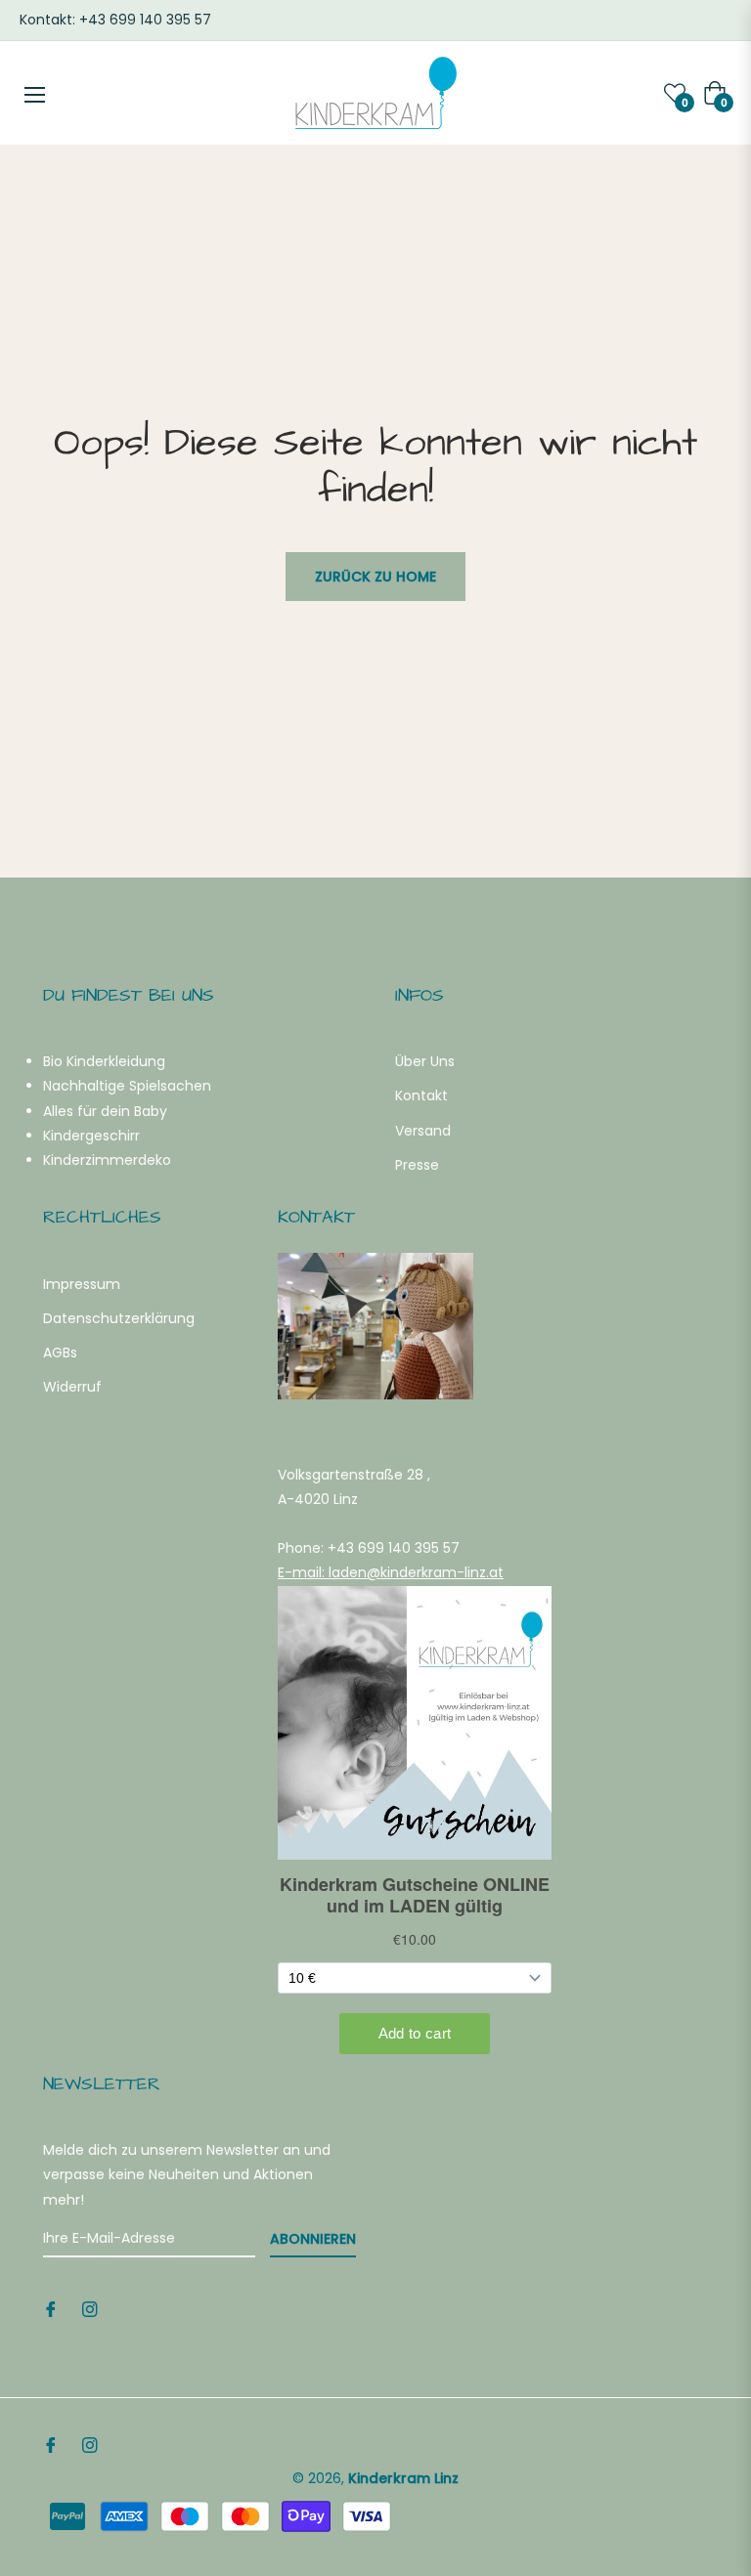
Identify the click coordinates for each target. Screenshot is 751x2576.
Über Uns (425, 1061)
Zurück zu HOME (375, 577)
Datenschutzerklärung (119, 1318)
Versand (423, 1131)
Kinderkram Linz (403, 2478)
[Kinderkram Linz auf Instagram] (90, 2309)
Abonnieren (313, 2239)
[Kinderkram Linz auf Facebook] (51, 2309)
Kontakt (421, 1095)
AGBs (60, 1352)
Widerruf (72, 1387)
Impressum (82, 1284)
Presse (417, 1165)
